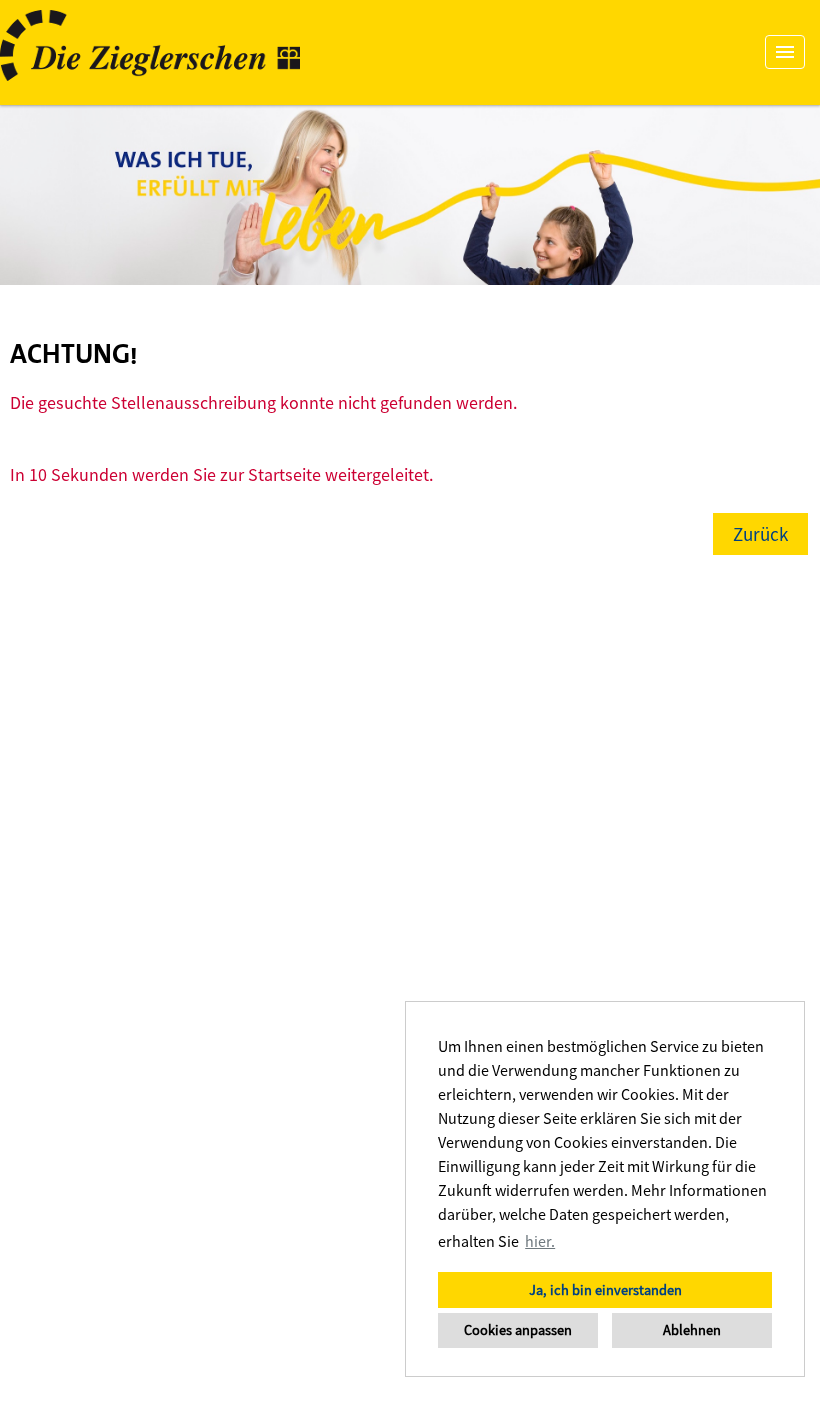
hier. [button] (540, 1241)
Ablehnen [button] (692, 1330)
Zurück (760, 534)
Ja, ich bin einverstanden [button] (605, 1290)
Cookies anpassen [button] (518, 1330)
